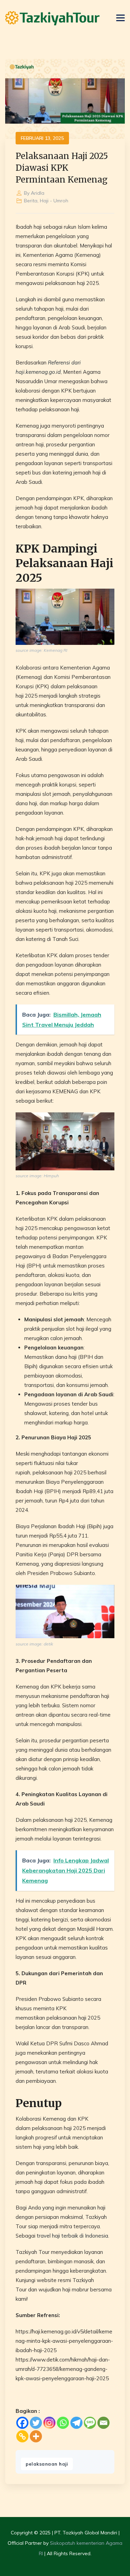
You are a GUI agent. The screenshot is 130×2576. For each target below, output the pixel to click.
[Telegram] (76, 2423)
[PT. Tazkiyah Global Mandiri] (52, 18)
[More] (36, 2436)
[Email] (103, 2423)
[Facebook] (22, 2423)
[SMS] (90, 2423)
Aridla (38, 193)
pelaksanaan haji (47, 2464)
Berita (31, 201)
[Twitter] (36, 2423)
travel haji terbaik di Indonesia (72, 2236)
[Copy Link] (22, 2436)
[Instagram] (49, 2423)
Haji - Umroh (54, 201)
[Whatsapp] (63, 2423)
